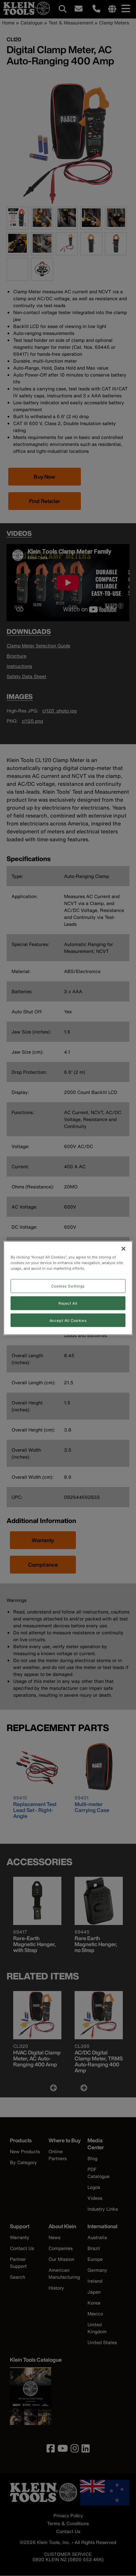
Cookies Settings (68, 1286)
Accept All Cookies (68, 1320)
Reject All (68, 1303)
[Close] (123, 1249)
